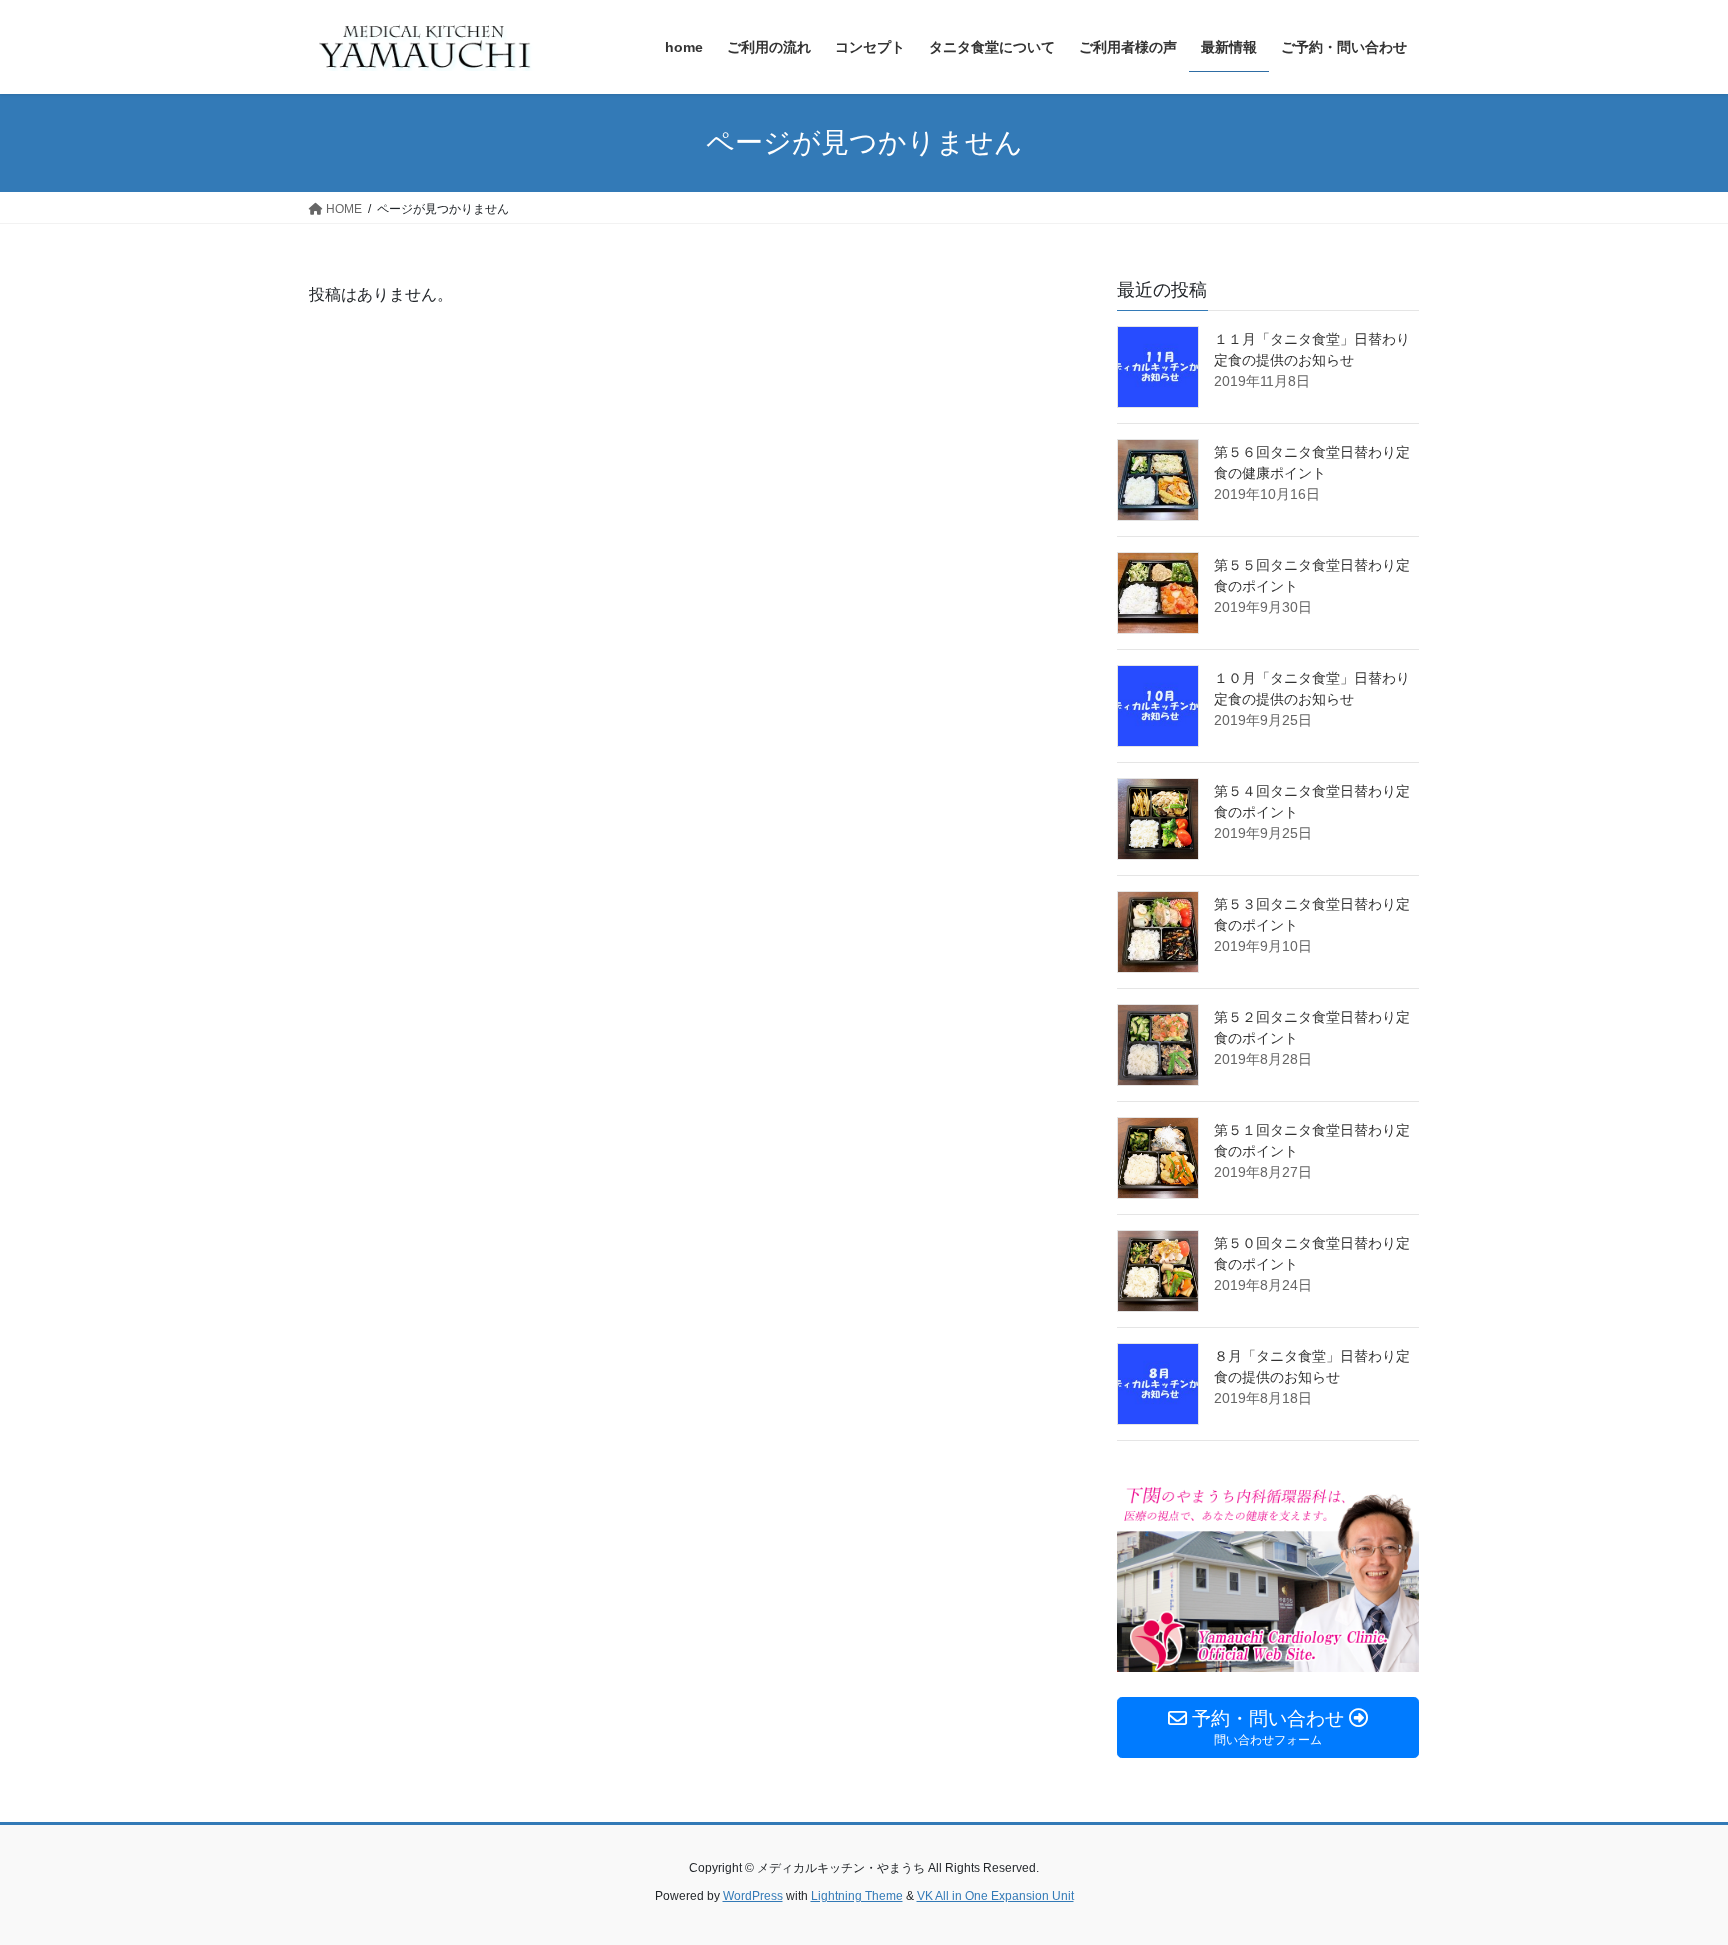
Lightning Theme (857, 1896)
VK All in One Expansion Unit (995, 1896)
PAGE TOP (1669, 1869)
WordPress (753, 1896)
